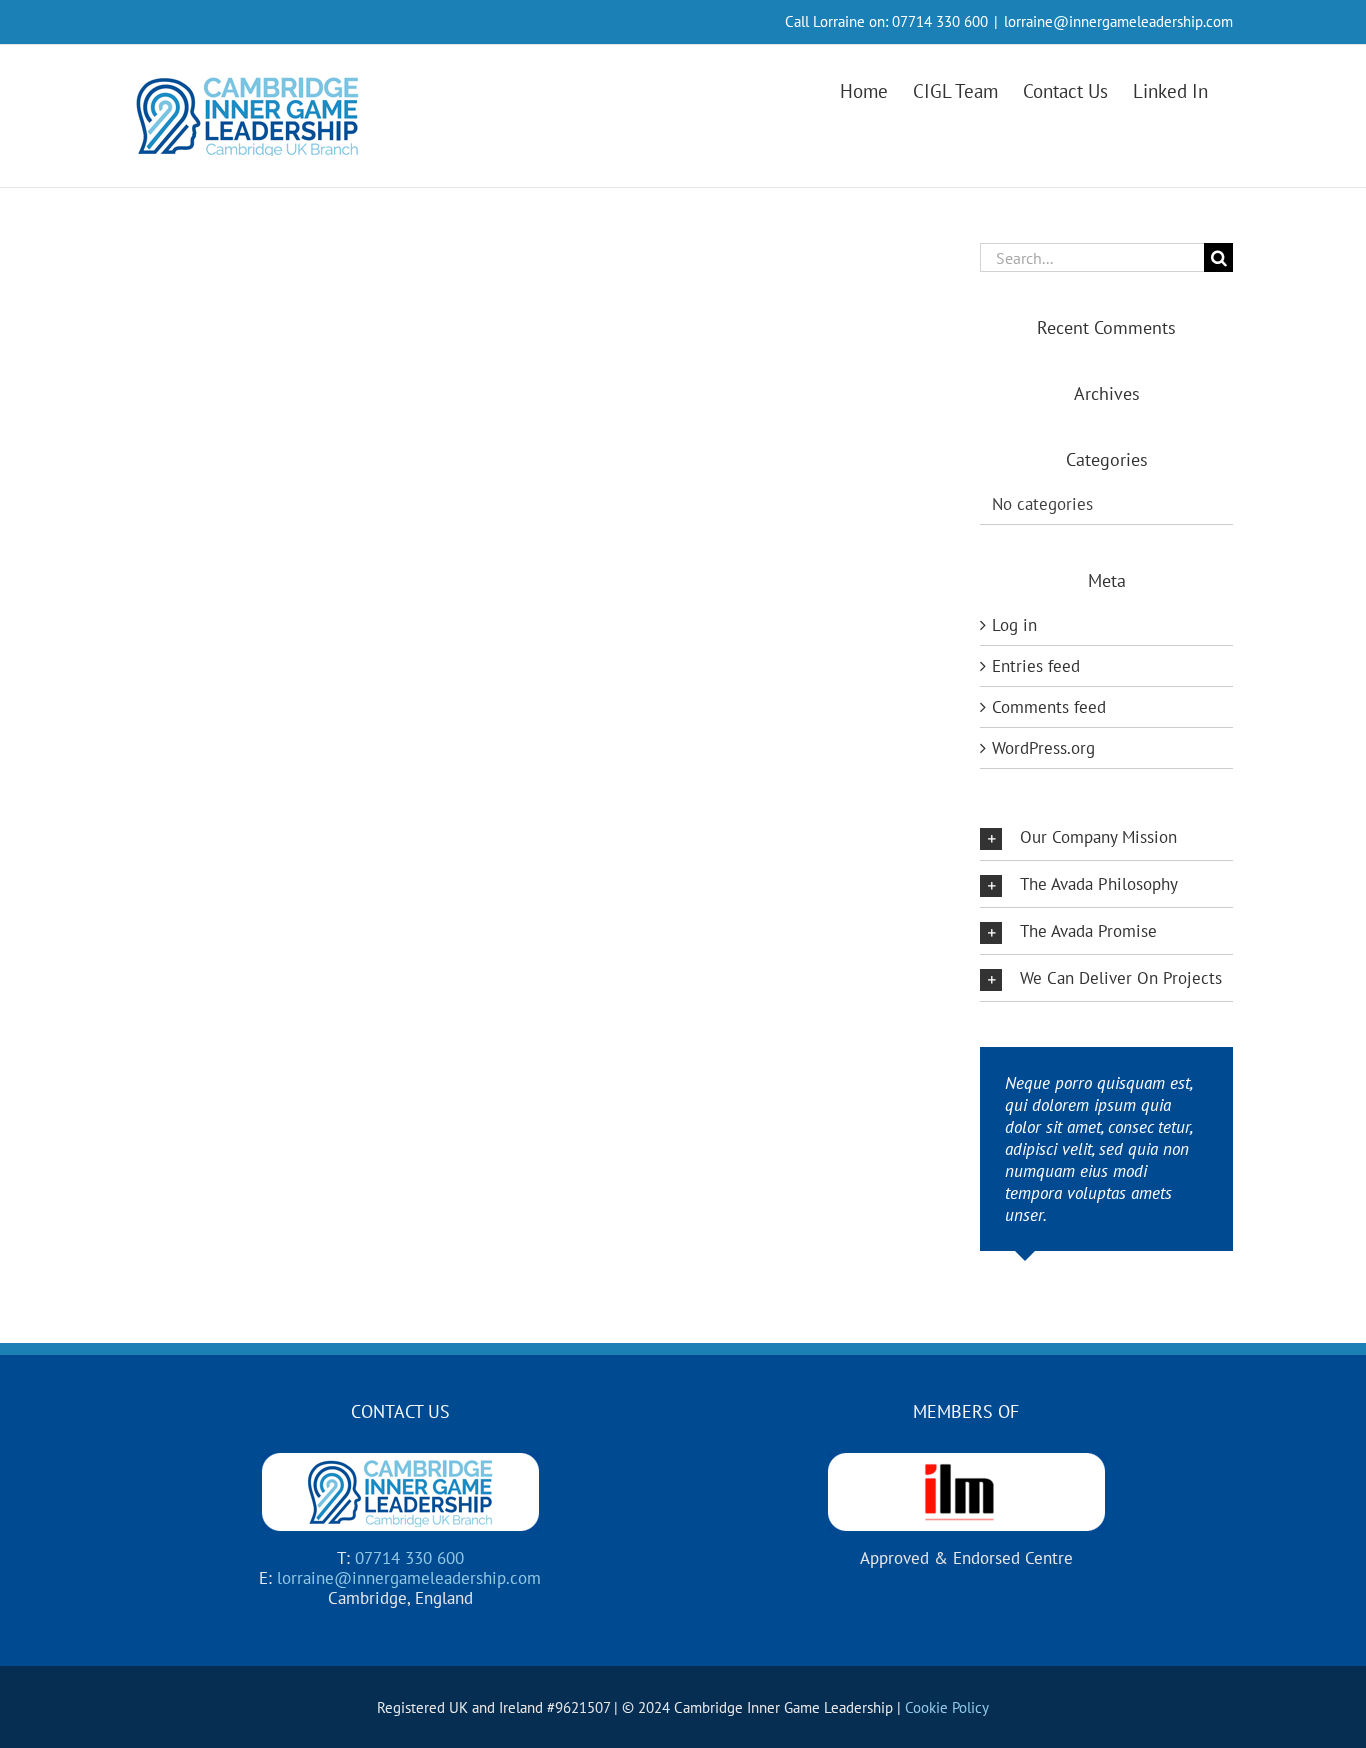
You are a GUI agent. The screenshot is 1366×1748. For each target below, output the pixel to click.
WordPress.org (1043, 748)
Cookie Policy (947, 1707)
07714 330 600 (940, 21)
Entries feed (1036, 666)
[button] (1106, 837)
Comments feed (1049, 707)
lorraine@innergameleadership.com (1118, 21)
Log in (1014, 625)
